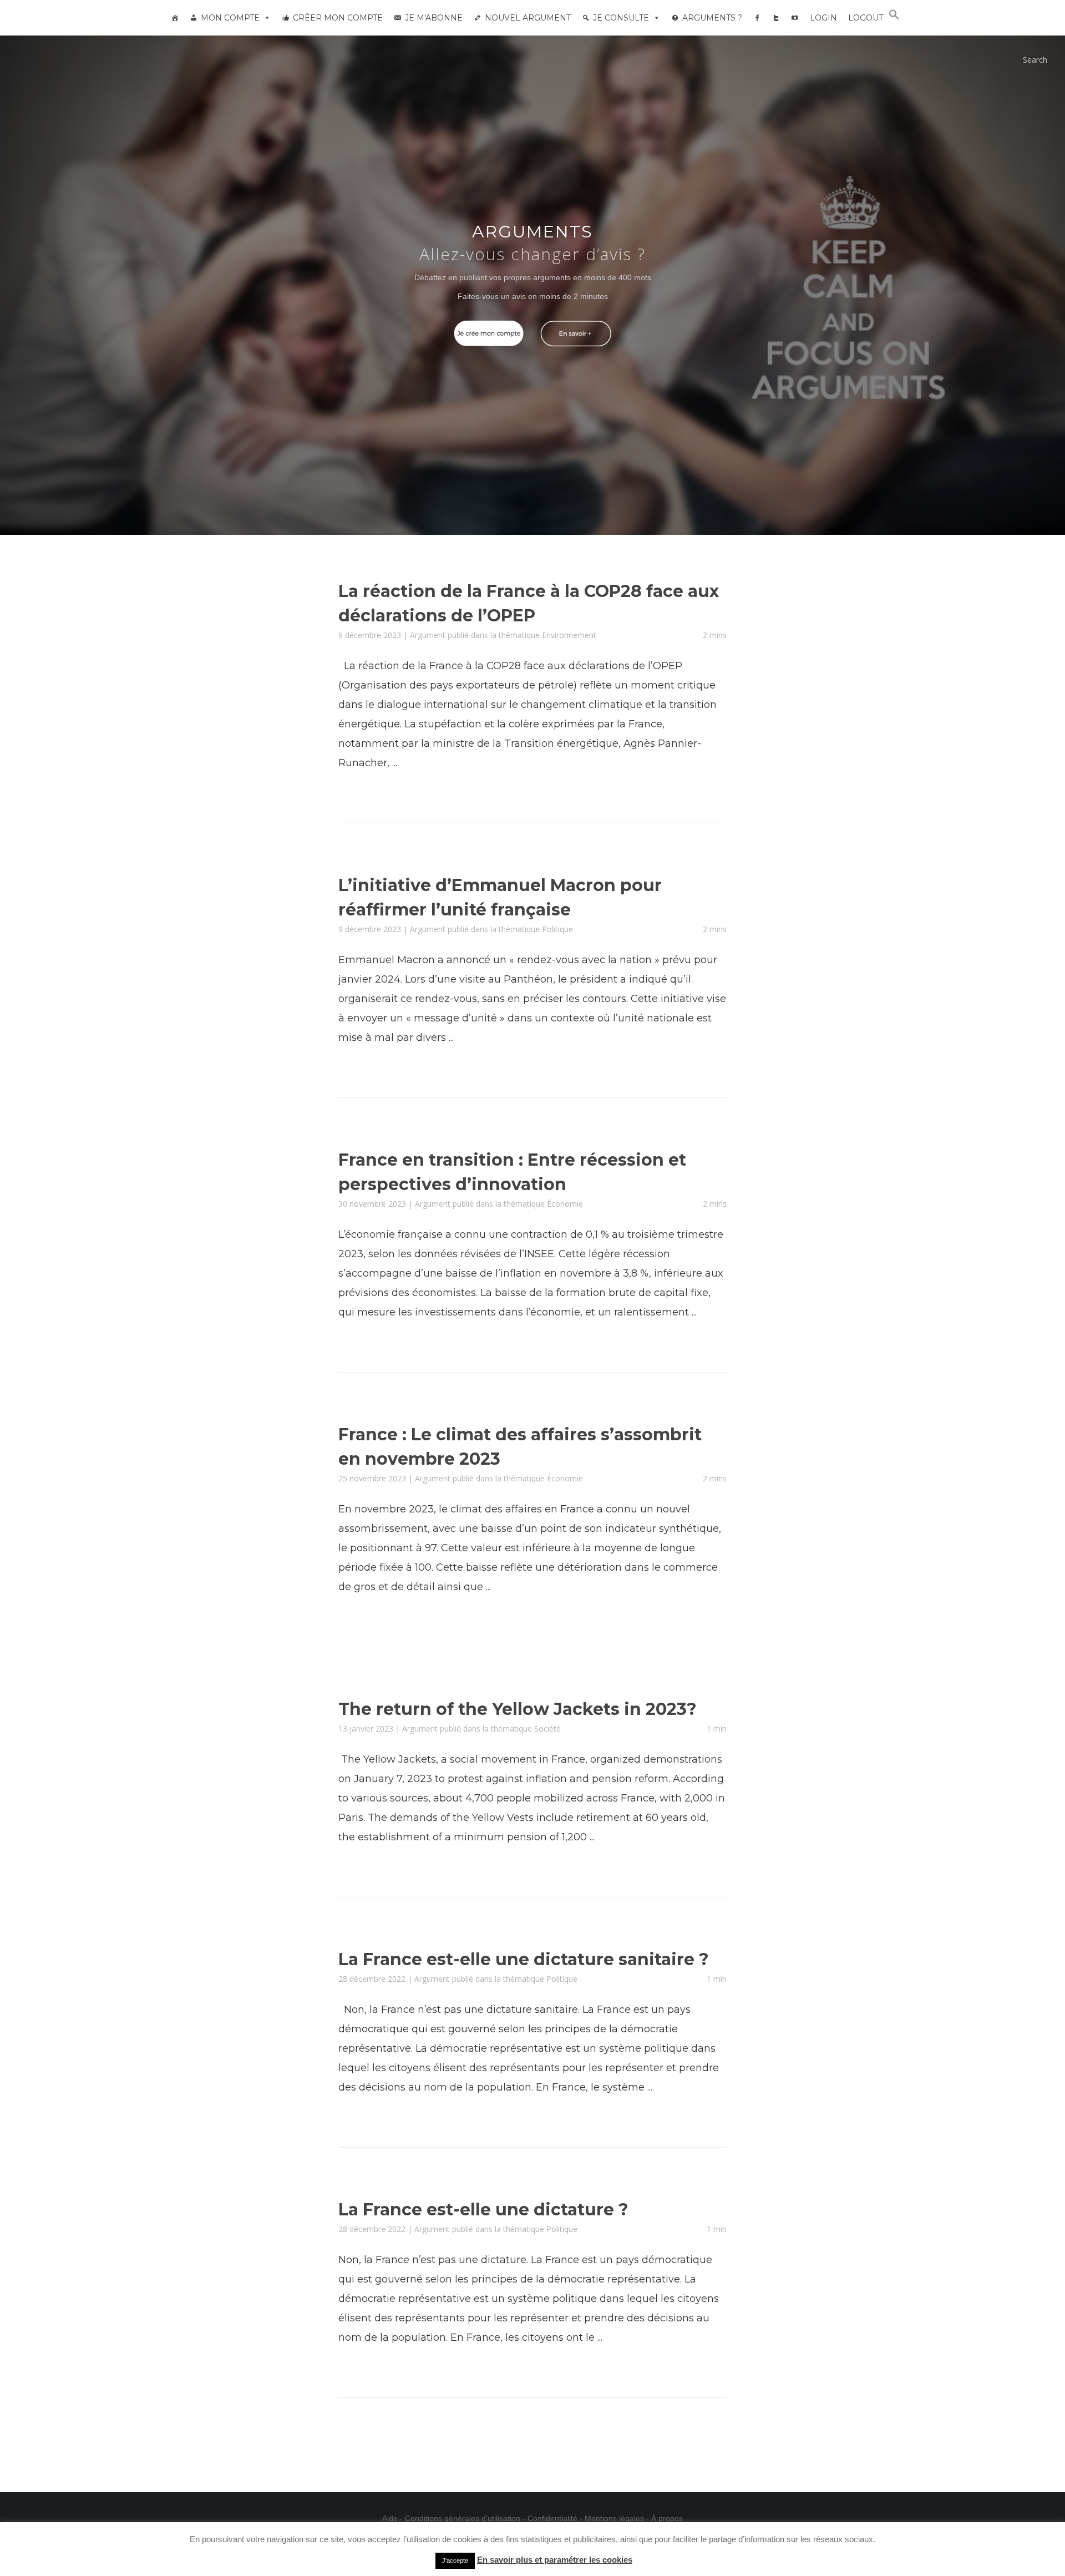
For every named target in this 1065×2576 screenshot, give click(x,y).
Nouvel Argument (528, 18)
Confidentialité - (556, 2518)
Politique (557, 929)
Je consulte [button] (621, 18)
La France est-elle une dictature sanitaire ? (524, 1959)
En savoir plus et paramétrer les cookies (555, 2560)
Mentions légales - (618, 2518)
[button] (894, 17)
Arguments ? (712, 18)
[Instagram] (795, 18)
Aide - (394, 2518)
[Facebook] (757, 18)
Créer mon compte (338, 18)
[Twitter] (776, 18)
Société (547, 1729)
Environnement (569, 635)
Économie (565, 1204)
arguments (532, 232)
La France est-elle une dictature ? (483, 2210)
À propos (667, 2518)
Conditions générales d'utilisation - (466, 2518)
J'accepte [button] (455, 2560)
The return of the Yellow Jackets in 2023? (518, 1709)
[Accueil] (175, 18)
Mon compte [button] (230, 18)
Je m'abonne (434, 18)
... (395, 763)
